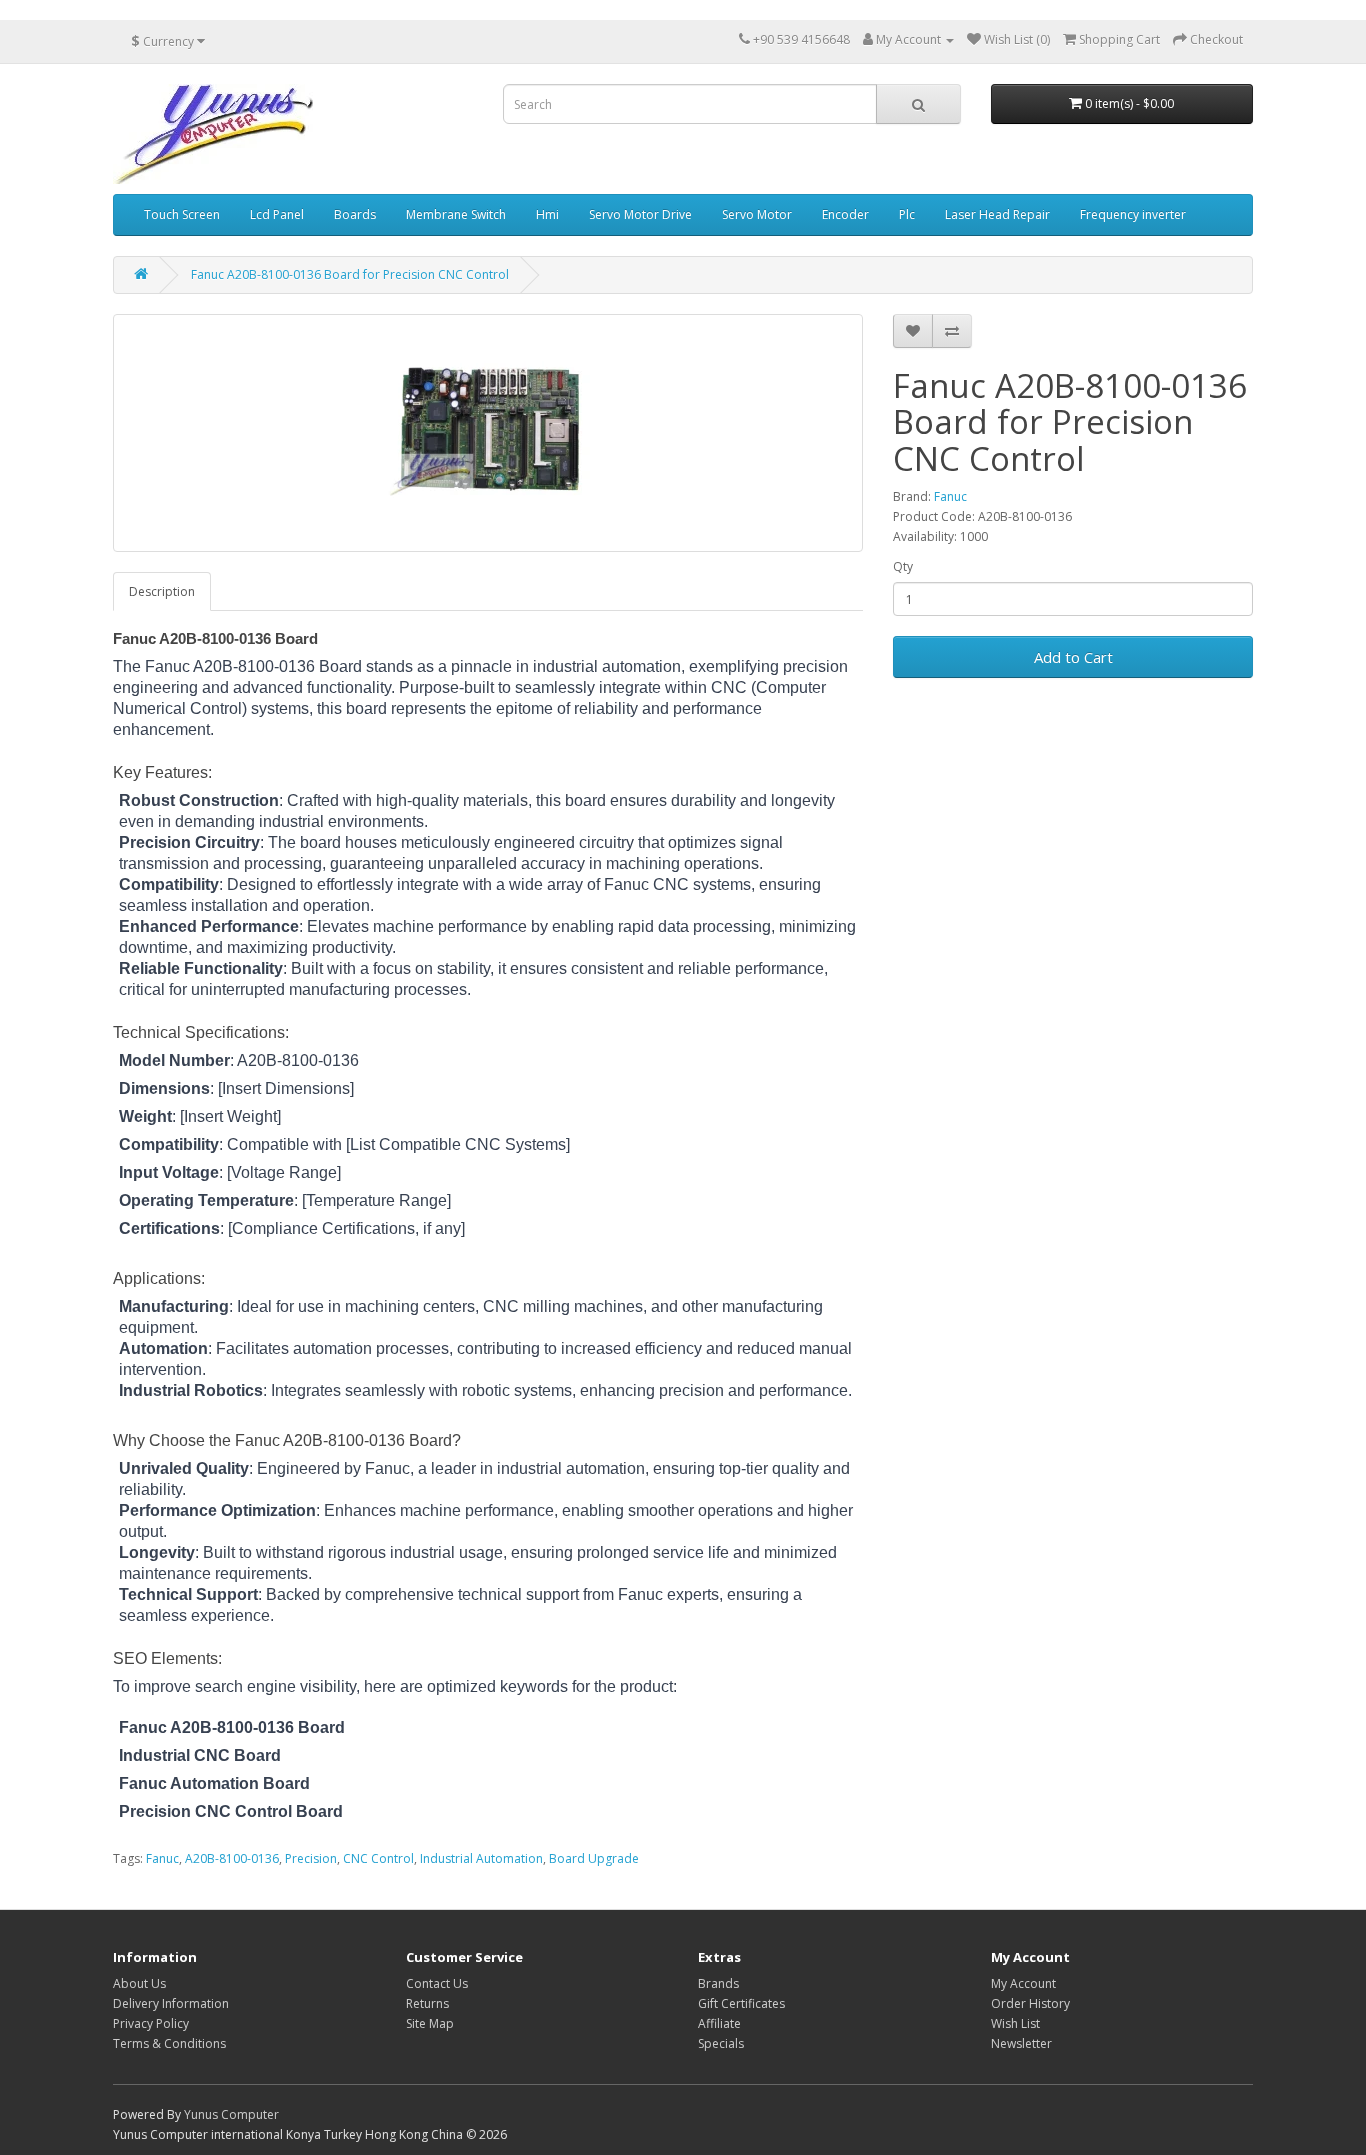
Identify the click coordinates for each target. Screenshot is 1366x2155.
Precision (311, 1858)
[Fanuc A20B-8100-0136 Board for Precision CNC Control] (488, 433)
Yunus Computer (231, 2114)
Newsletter (1021, 2043)
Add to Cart (1073, 657)
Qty (903, 566)
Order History (1030, 2003)
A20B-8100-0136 (232, 1858)
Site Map (430, 2023)
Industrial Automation (481, 1858)
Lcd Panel (277, 214)
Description (162, 591)
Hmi (547, 214)
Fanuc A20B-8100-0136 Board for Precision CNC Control (350, 274)
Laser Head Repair (997, 214)
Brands (718, 1983)
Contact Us (437, 1983)
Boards (355, 214)
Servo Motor (757, 214)
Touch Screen (182, 214)
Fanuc (950, 496)
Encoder (845, 214)
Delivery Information (171, 2003)
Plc (907, 214)
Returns (427, 2003)
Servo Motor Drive (640, 214)
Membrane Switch (456, 214)
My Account (1023, 1983)
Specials (721, 2043)
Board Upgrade (594, 1858)
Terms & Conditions (169, 2043)
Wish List (1015, 2023)
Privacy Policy (151, 2023)
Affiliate (719, 2023)
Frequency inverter (1133, 214)
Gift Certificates (741, 2003)
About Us (139, 1983)
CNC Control (378, 1858)
